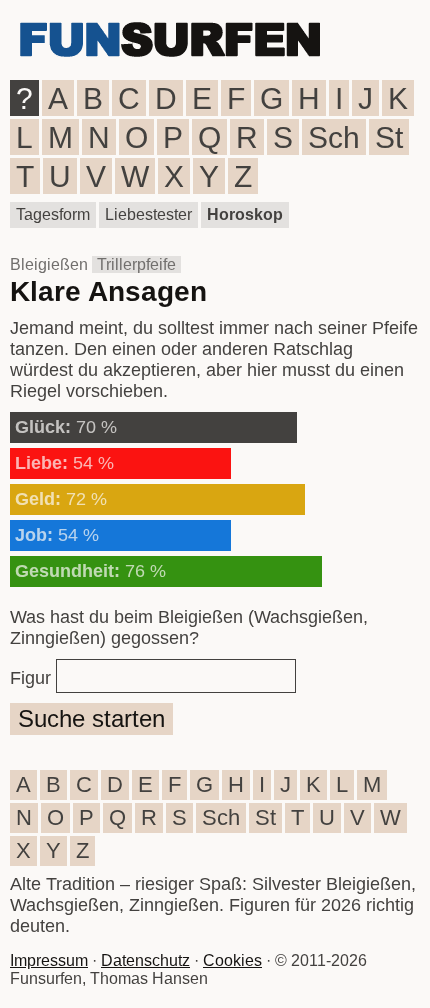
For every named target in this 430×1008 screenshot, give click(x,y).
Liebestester (148, 214)
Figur (30, 678)
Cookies (232, 960)
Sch (334, 137)
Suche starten (91, 718)
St (389, 137)
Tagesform (53, 214)
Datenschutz (145, 960)
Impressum (49, 960)
